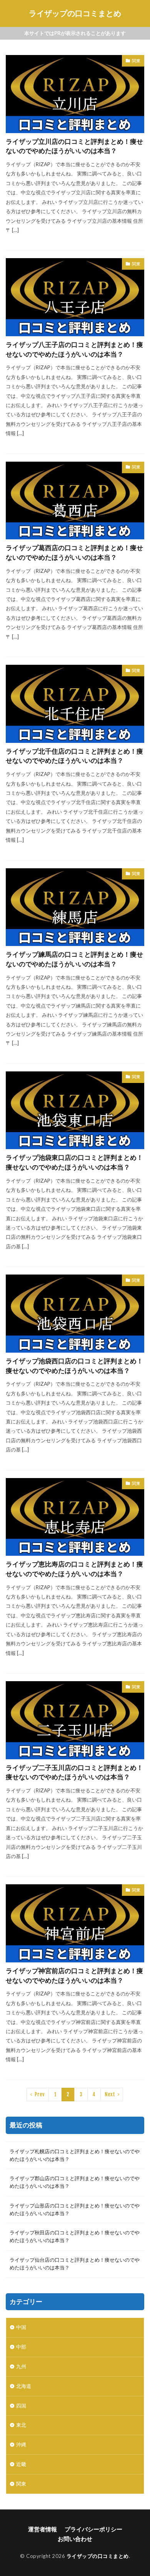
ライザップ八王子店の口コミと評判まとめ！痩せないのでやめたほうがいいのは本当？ (74, 350)
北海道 (24, 2386)
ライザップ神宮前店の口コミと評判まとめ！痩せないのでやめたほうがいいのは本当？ (74, 1976)
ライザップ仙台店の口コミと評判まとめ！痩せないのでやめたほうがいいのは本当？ (75, 2264)
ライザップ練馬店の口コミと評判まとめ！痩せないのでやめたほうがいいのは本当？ (74, 959)
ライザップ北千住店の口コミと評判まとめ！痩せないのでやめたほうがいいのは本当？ (74, 756)
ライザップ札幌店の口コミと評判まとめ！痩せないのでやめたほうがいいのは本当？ (75, 2155)
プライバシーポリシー (93, 2529)
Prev (40, 2094)
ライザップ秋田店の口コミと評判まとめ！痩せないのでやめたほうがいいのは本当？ (75, 2236)
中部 (21, 2347)
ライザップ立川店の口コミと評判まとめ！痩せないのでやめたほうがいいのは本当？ (74, 146)
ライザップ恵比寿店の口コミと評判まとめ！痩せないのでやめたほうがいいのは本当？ (74, 1569)
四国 (21, 2406)
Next (110, 2094)
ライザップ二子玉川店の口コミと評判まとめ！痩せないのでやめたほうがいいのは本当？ (74, 1773)
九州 (21, 2366)
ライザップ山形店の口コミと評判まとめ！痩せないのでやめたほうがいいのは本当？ (75, 2209)
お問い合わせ (75, 2539)
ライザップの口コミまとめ (75, 13)
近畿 (21, 2464)
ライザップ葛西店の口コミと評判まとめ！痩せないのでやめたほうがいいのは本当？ (74, 553)
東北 (21, 2425)
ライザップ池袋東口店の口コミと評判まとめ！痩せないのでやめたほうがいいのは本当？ (74, 1162)
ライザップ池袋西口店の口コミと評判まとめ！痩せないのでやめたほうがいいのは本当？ (74, 1366)
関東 (136, 61)
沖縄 (21, 2444)
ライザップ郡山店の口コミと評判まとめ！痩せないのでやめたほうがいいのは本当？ (75, 2182)
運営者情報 (42, 2529)
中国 (21, 2327)
